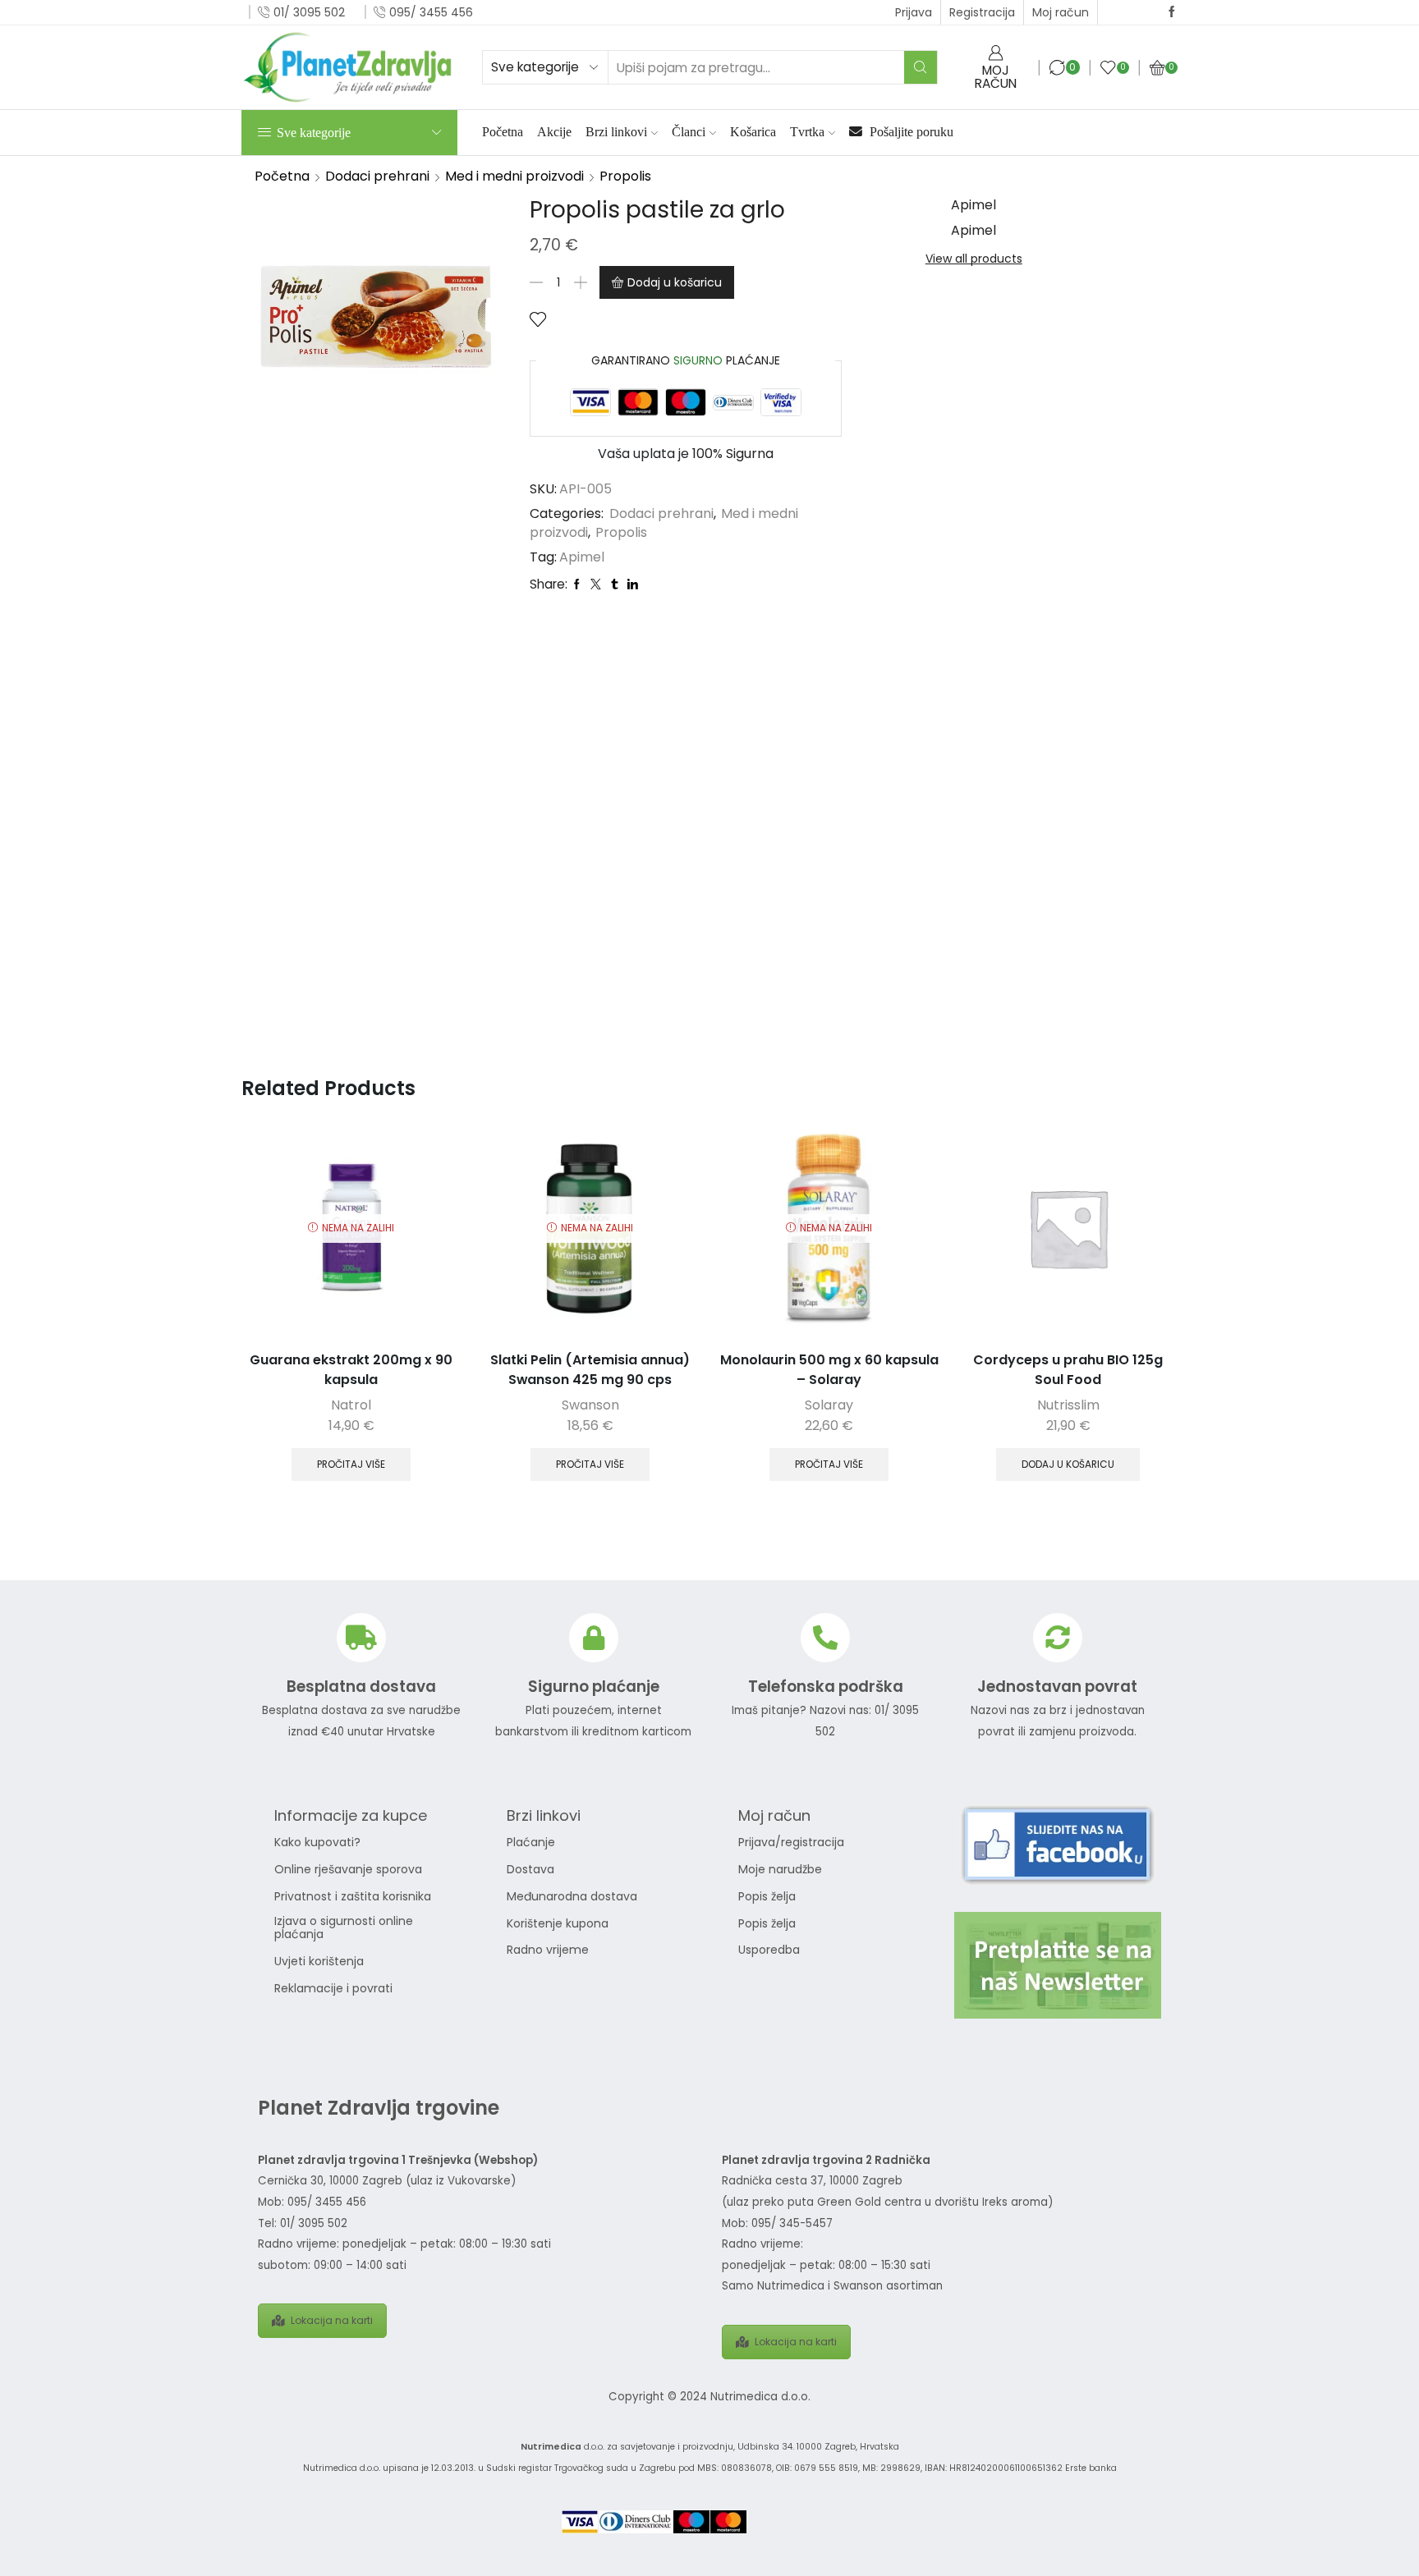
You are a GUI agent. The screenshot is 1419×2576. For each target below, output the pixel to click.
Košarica (753, 132)
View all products (974, 259)
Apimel (582, 557)
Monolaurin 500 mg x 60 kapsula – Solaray (829, 1370)
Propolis (625, 176)
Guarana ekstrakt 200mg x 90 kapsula (351, 1370)
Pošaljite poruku (910, 132)
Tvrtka (807, 132)
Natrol (351, 1405)
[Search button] (921, 67)
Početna (503, 132)
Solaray (829, 1405)
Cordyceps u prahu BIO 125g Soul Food (1068, 1370)
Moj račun (1061, 12)
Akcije (554, 132)
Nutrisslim (1068, 1405)
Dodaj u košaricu (675, 282)
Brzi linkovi (616, 132)
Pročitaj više (351, 1464)
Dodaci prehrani (377, 176)
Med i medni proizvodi (514, 176)
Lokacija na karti (332, 2320)
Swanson (590, 1405)
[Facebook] (1172, 12)
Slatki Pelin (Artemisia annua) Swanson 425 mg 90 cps (590, 1370)
